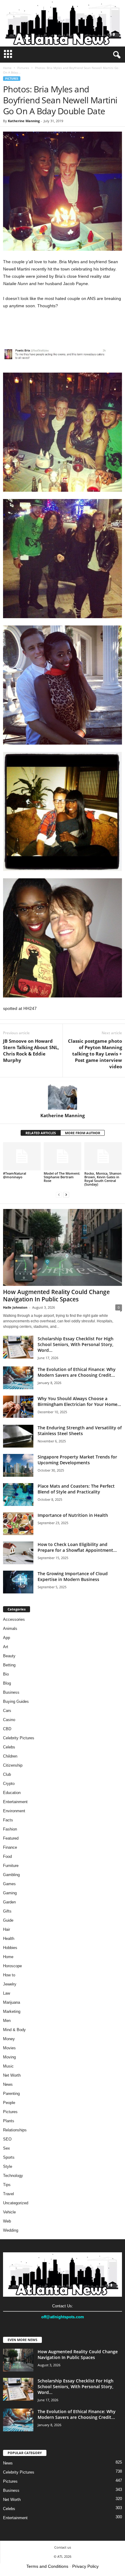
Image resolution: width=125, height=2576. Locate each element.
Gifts (7, 1911)
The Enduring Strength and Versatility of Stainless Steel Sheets (80, 1431)
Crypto (9, 1784)
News (8, 2084)
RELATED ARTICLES (41, 1133)
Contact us (63, 2547)
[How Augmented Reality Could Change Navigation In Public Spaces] (62, 1247)
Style (8, 2166)
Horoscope (12, 1966)
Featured (11, 1838)
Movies (9, 2048)
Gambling (11, 1875)
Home (7, 68)
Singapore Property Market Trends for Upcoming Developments (77, 1460)
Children (10, 1756)
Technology (13, 2176)
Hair (7, 1929)
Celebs (9, 1747)
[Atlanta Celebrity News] (62, 23)
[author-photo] (62, 1095)
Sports (9, 2157)
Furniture (11, 1866)
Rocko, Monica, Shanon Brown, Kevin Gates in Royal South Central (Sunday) (103, 1179)
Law (7, 1993)
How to (9, 1975)
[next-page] (66, 1195)
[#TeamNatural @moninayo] (22, 1156)
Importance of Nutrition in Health (73, 1515)
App (7, 1638)
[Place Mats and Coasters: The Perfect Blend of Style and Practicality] (18, 1495)
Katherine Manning (24, 121)
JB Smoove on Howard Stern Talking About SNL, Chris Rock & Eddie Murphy (31, 1050)
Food (7, 1856)
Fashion (10, 1829)
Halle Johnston (15, 1307)
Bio (6, 1674)
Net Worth (12, 2075)
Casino (9, 1720)
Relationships (15, 2130)
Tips (7, 2185)
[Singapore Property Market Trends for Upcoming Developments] (18, 1465)
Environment (14, 1811)
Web (7, 2221)
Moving (9, 2057)
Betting (9, 1665)
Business (11, 1692)
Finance (10, 1847)
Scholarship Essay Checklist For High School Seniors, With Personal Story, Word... (76, 1344)
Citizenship (13, 1765)
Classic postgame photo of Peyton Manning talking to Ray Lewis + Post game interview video (95, 1054)
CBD (7, 1729)
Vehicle (9, 2212)
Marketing (12, 2011)
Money (9, 2039)
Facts (8, 1820)
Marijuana (12, 2002)
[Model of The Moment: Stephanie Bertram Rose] (62, 1156)
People (9, 2103)
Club (7, 1774)
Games (9, 1884)
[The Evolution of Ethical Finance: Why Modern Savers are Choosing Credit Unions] (18, 1378)
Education (12, 1793)
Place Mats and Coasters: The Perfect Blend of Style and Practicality (76, 1489)
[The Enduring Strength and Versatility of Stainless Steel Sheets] (18, 1436)
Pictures (23, 68)
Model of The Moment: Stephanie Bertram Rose (62, 1177)
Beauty (9, 1656)
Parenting (11, 2094)
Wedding (11, 2230)
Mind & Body (14, 2030)
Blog (7, 1683)
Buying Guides (16, 1701)
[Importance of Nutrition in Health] (18, 1524)
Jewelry (10, 1984)
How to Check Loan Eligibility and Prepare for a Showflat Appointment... (77, 1547)
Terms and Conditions (47, 2566)
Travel (8, 2194)
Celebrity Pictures (19, 1738)
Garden (9, 1902)
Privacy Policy (85, 2566)
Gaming (10, 1893)
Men (7, 2021)
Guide (8, 1920)
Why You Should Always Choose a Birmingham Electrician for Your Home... (79, 1401)
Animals (10, 1629)
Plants (9, 2121)
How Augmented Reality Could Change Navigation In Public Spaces (56, 1296)
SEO (7, 2139)
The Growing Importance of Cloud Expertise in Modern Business (73, 1576)
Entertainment (15, 1802)
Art (6, 1647)
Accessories (14, 1619)
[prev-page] (59, 1195)
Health (9, 1939)
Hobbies (10, 1948)
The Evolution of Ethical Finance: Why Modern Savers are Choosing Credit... (77, 1372)
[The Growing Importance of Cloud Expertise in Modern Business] (18, 1582)
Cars (7, 1711)
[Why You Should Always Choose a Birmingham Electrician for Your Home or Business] (18, 1407)
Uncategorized (16, 2203)
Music (8, 2066)
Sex (7, 2148)
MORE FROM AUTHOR (83, 1133)
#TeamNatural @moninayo (15, 1175)
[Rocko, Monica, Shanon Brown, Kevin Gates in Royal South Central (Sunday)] (103, 1156)
